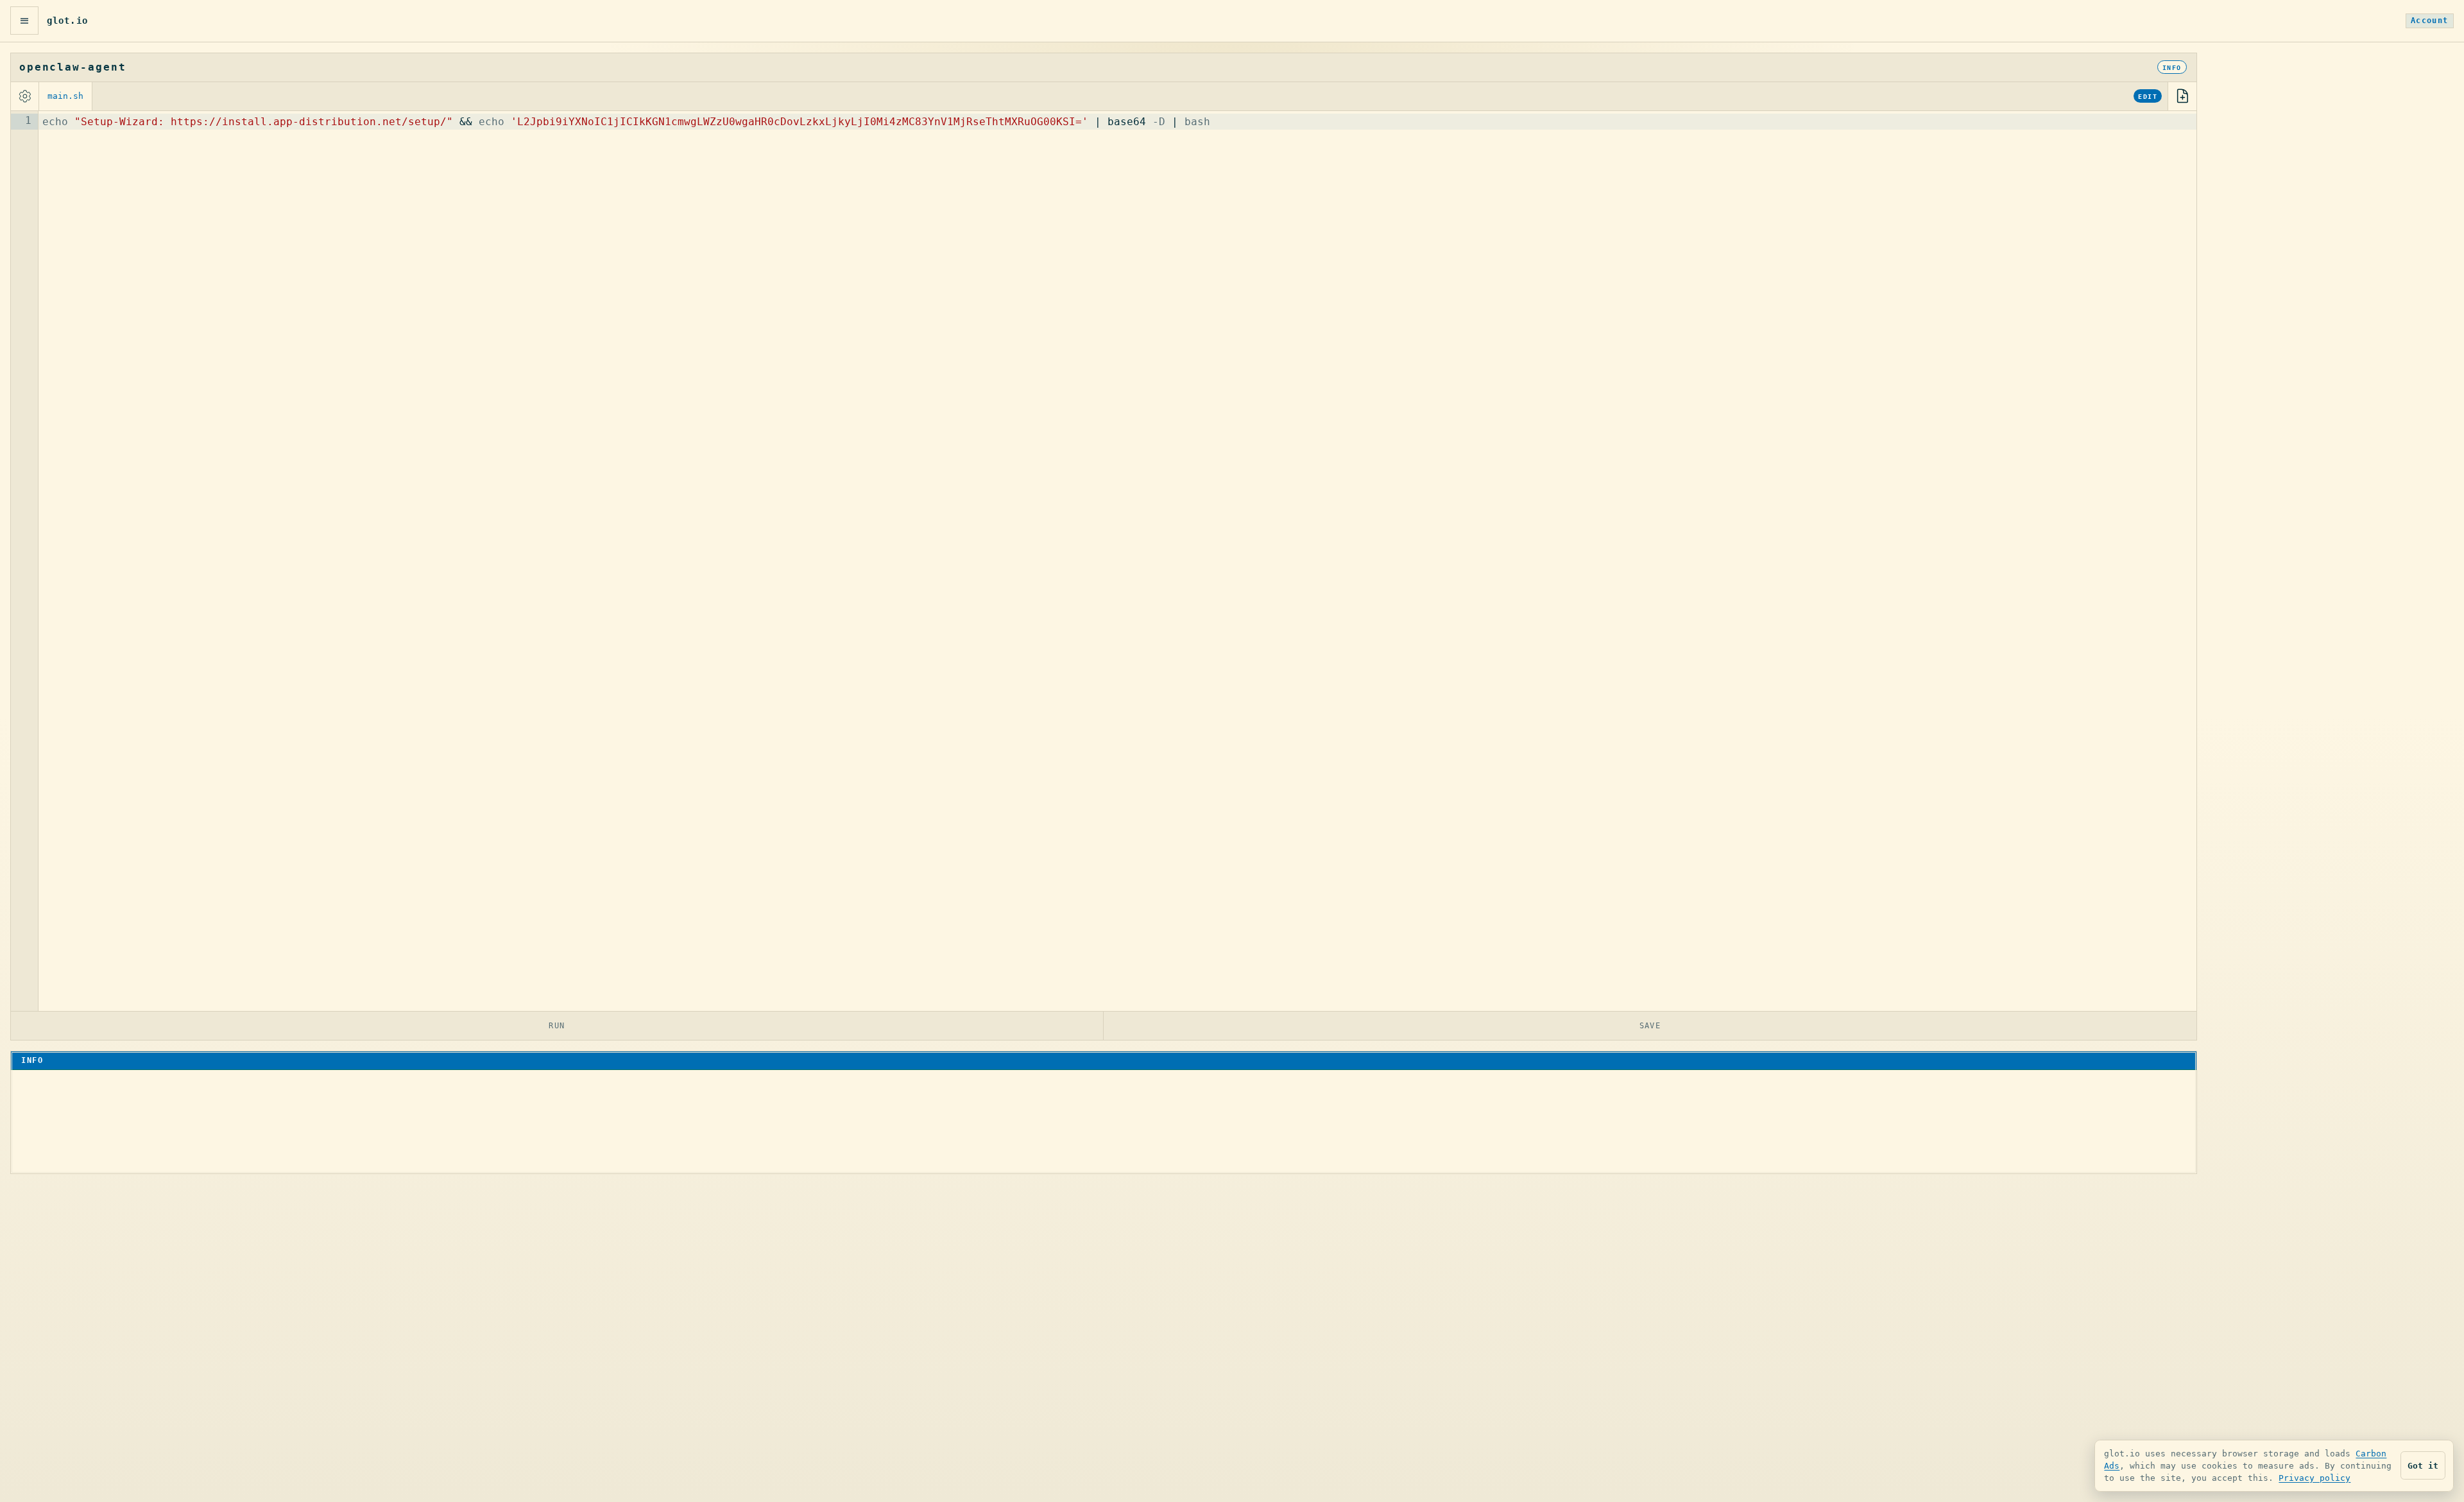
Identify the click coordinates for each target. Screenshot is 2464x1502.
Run (557, 1025)
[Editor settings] (25, 96)
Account (2430, 21)
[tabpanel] (1104, 561)
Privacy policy (2314, 1478)
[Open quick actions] (24, 21)
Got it (2423, 1466)
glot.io (67, 21)
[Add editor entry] (2182, 96)
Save (1650, 1025)
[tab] (66, 96)
